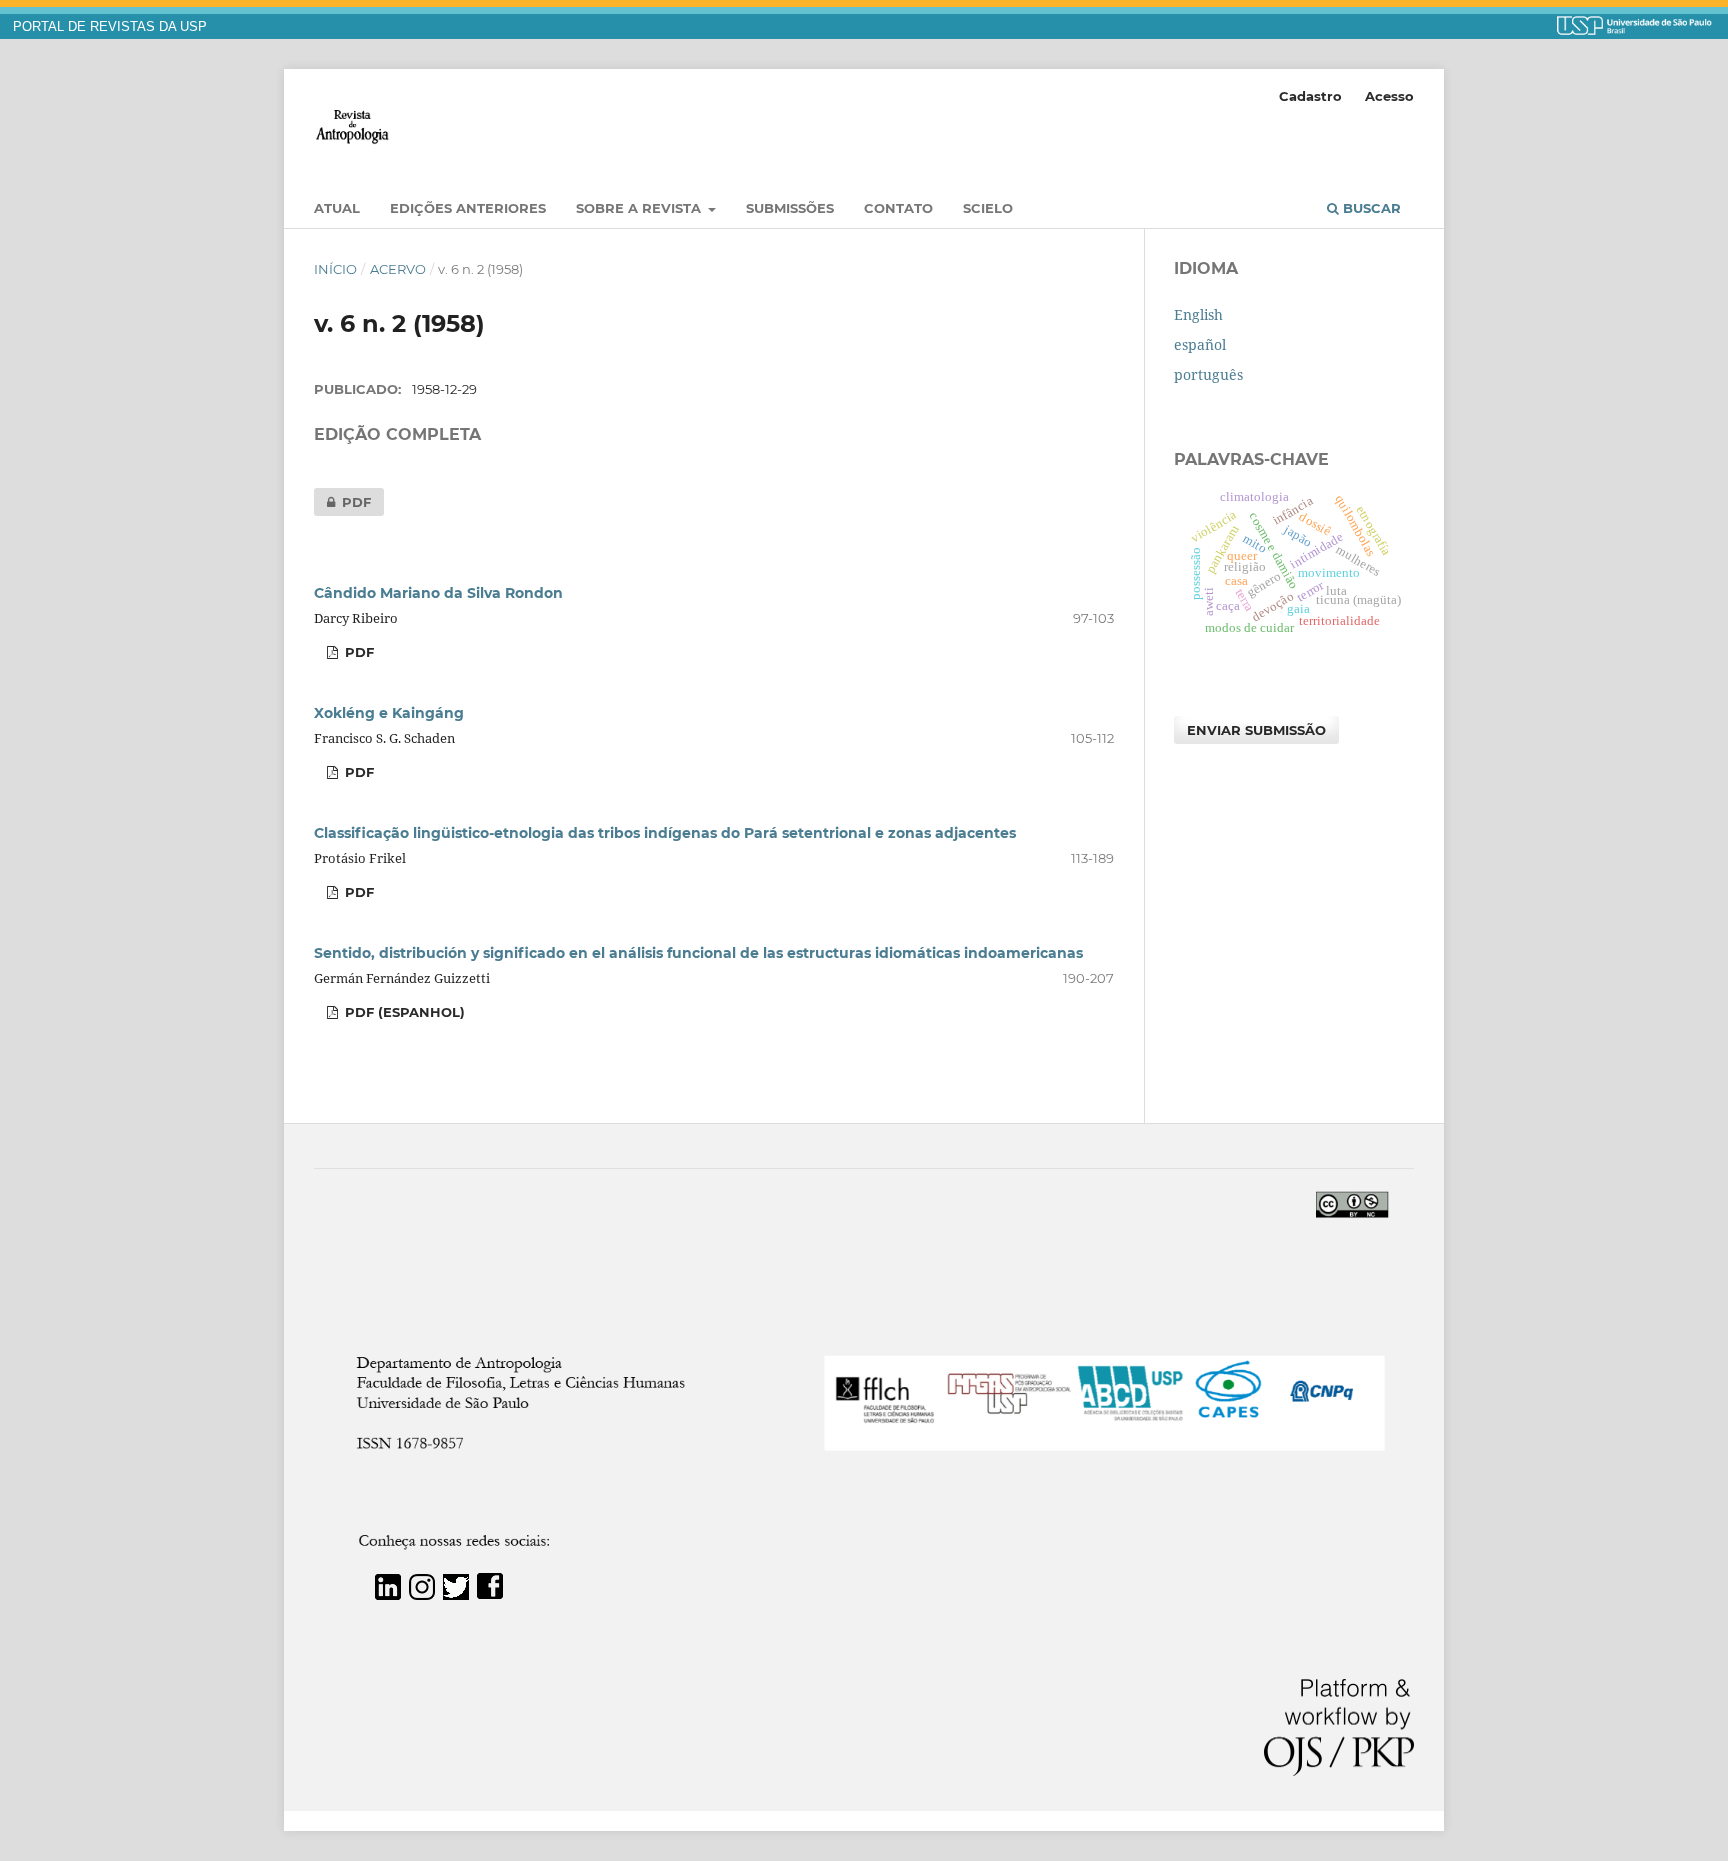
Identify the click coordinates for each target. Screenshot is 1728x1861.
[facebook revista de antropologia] (490, 1594)
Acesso (1389, 96)
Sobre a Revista (640, 208)
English (1198, 314)
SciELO (988, 208)
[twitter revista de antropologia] (456, 1594)
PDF (342, 502)
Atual (337, 208)
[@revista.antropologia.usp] (422, 1594)
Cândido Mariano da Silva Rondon (438, 593)
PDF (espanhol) (403, 1012)
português (1208, 374)
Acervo (398, 269)
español (1200, 344)
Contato (898, 208)
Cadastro (1310, 96)
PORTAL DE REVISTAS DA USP (110, 27)
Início (335, 269)
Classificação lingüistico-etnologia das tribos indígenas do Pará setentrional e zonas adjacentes (665, 833)
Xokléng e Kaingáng (389, 713)
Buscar (1370, 208)
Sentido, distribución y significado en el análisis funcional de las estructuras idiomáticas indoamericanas (698, 953)
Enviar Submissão (1256, 730)
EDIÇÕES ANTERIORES (468, 208)
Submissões (790, 208)
